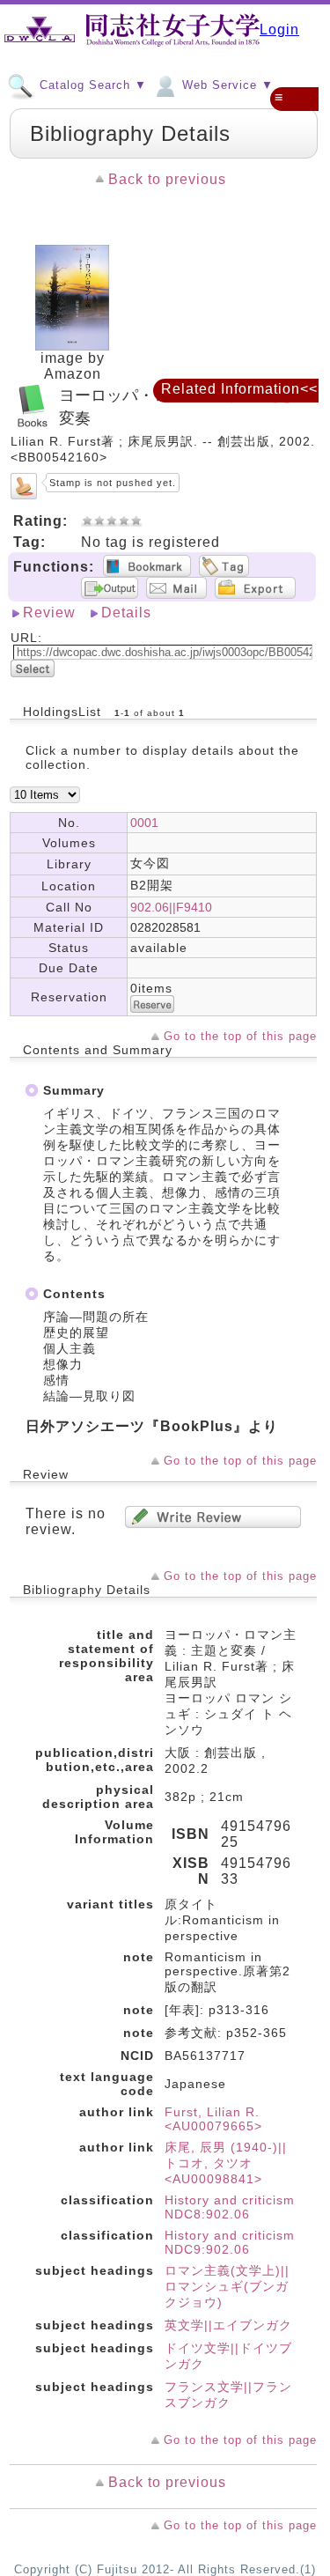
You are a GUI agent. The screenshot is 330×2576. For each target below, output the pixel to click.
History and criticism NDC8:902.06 (230, 2207)
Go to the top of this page (240, 1036)
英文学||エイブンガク (228, 2325)
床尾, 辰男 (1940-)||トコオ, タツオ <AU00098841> (226, 2163)
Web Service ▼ (226, 85)
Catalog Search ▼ (91, 85)
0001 (144, 823)
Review (49, 613)
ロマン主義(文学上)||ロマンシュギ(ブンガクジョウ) (227, 2286)
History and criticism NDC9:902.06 (230, 2242)
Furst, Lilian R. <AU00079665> (213, 2119)
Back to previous (167, 179)
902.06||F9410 (171, 907)
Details (126, 613)
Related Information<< (239, 389)
